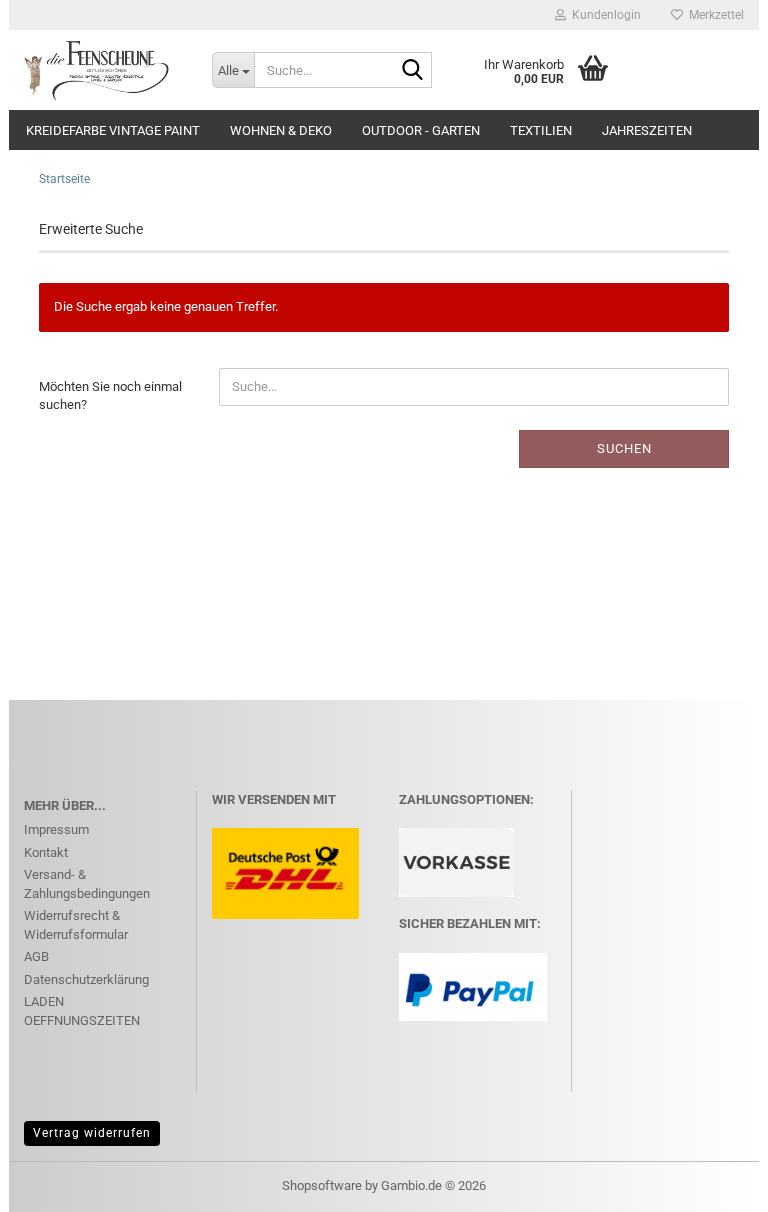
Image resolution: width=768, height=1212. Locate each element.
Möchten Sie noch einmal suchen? (110, 396)
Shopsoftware (322, 1185)
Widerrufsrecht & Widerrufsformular (76, 925)
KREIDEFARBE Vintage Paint (113, 130)
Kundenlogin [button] (603, 15)
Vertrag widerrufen (92, 1133)
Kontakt (46, 852)
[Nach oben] (713, 1182)
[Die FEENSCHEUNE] (103, 70)
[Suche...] (413, 71)
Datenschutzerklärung (86, 979)
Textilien (541, 130)
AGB (36, 956)
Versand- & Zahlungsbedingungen (87, 884)
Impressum (56, 829)
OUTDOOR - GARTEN (421, 130)
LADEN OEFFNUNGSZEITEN (82, 1011)
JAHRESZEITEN (647, 130)
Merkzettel (713, 15)
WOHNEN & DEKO (281, 130)
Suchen (624, 448)
